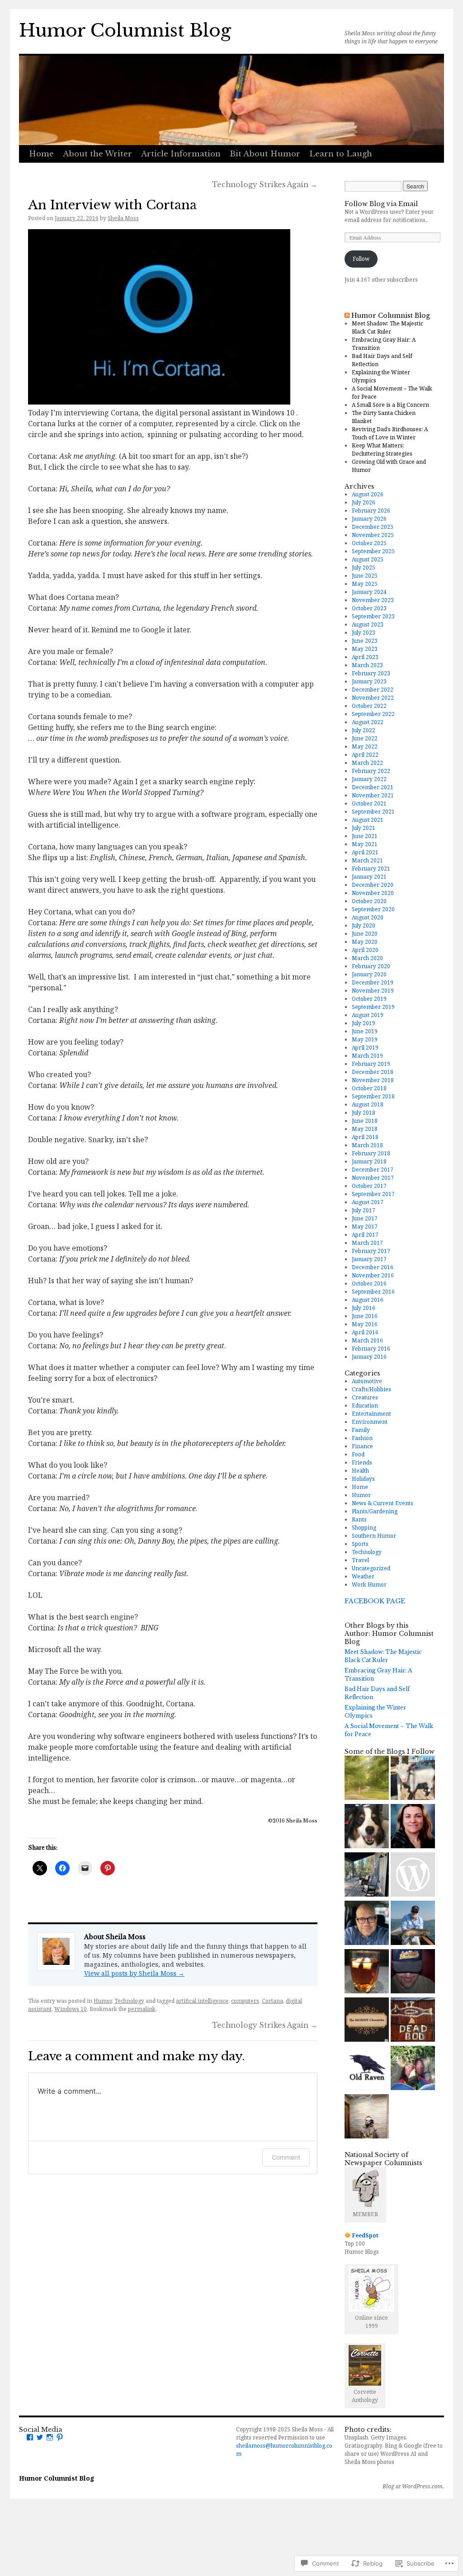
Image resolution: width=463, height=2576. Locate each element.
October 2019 (369, 999)
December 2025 (373, 527)
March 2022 (367, 763)
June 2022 (365, 738)
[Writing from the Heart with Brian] (367, 1924)
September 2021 (373, 812)
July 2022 (364, 730)
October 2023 (369, 608)
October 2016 (369, 1283)
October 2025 (369, 543)
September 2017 (373, 1194)
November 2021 (373, 795)
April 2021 (365, 852)
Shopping (364, 1528)
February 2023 (371, 673)
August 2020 (368, 917)
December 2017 (373, 1170)
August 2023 (368, 624)
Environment (370, 1422)
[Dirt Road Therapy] (367, 1779)
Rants (359, 1519)
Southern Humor (374, 1536)
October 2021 (369, 803)
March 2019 (367, 1056)
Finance (362, 1446)
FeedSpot (365, 2235)
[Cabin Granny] (367, 1876)
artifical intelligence (202, 2001)
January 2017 (369, 1259)
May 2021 (365, 844)
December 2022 (373, 690)
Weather (363, 1576)
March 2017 (367, 1243)
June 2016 (365, 1316)
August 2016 (368, 1300)
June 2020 (365, 934)
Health (360, 1471)
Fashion (362, 1438)
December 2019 (373, 982)
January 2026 (369, 519)
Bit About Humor (265, 154)
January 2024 (369, 592)
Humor (103, 2001)
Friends (362, 1462)
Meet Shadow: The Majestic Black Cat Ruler (387, 327)
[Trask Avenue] (413, 1972)
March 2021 (367, 860)
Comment (286, 2157)
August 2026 (368, 494)
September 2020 (373, 909)
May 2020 (365, 942)
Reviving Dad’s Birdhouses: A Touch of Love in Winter (390, 433)
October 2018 (369, 1088)
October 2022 (369, 706)
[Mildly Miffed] (413, 1876)
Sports (360, 1544)
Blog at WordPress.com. (413, 2487)
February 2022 (371, 771)
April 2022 (365, 755)
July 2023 (364, 633)
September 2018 (373, 1096)
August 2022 (368, 722)
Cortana (272, 2001)
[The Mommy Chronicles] (367, 2021)
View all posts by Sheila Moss (134, 1973)
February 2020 (371, 966)
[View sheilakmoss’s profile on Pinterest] (60, 2437)
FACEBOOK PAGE (375, 1601)
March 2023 (367, 665)
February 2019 (371, 1064)
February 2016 (371, 1349)
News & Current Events (383, 1503)
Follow (361, 259)
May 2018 (365, 1129)
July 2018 (364, 1113)
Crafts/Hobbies (371, 1389)
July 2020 (364, 925)
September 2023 (373, 616)
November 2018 (373, 1080)
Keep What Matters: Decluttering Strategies (382, 450)
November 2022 (373, 698)
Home (41, 154)
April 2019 (365, 1048)
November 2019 (373, 991)
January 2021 (369, 877)
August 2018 (368, 1104)
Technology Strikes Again (265, 185)
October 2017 (369, 1186)
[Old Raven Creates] (367, 2069)
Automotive (367, 1381)
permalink (142, 2009)
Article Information (181, 154)
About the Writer (97, 154)
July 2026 (364, 502)
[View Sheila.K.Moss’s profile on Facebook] (30, 2437)
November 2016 (373, 1275)
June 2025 (365, 576)
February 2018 (371, 1153)
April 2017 (365, 1235)
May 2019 (365, 1039)
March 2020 (367, 958)
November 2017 (373, 1178)
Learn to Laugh (341, 154)
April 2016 (365, 1332)
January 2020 (369, 974)
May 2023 (365, 649)
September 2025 (373, 551)
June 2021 (365, 836)
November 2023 (373, 600)
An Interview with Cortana (112, 205)
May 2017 (365, 1227)
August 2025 (368, 559)
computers (245, 2001)
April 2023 (365, 657)
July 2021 (364, 828)
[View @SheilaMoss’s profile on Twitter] (40, 2437)
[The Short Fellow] (367, 2117)
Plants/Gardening (375, 1511)
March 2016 (367, 1340)
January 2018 (369, 1161)
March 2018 (367, 1145)
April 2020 (365, 950)
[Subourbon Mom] (367, 1972)
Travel (360, 1560)
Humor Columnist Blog (125, 31)
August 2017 (368, 1202)
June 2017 (365, 1218)
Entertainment (371, 1414)
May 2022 (365, 746)
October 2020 (369, 901)
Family (361, 1430)
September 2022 (373, 714)
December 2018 (373, 1072)
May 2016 (365, 1324)
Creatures (365, 1397)
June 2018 (365, 1121)
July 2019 (364, 1023)
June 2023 (365, 641)
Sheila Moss (123, 218)
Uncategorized (371, 1568)
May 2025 (365, 584)
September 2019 (373, 1007)
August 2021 (368, 820)
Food (358, 1454)
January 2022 (369, 779)
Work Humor (369, 1585)
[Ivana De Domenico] (413, 1827)
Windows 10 (71, 2009)
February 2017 (371, 1251)
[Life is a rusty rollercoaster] (413, 2021)
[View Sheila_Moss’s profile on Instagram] (50, 2437)
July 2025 (364, 567)
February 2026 (371, 511)
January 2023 (369, 681)
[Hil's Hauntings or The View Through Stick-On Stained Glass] (413, 2069)
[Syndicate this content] (347, 316)
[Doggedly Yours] (367, 1827)
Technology (129, 2001)
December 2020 (373, 885)
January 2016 (369, 1357)
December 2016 (373, 1267)
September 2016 (373, 1292)
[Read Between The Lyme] (413, 1779)
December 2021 (373, 787)
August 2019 (368, 1015)
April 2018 (365, 1137)
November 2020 (373, 893)
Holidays (363, 1479)
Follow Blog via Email (381, 204)
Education (365, 1406)
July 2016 (364, 1308)
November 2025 (373, 535)
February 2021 (371, 869)
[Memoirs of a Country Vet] (413, 1924)
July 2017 (364, 1210)
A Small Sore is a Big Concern (390, 405)
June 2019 (365, 1031)
